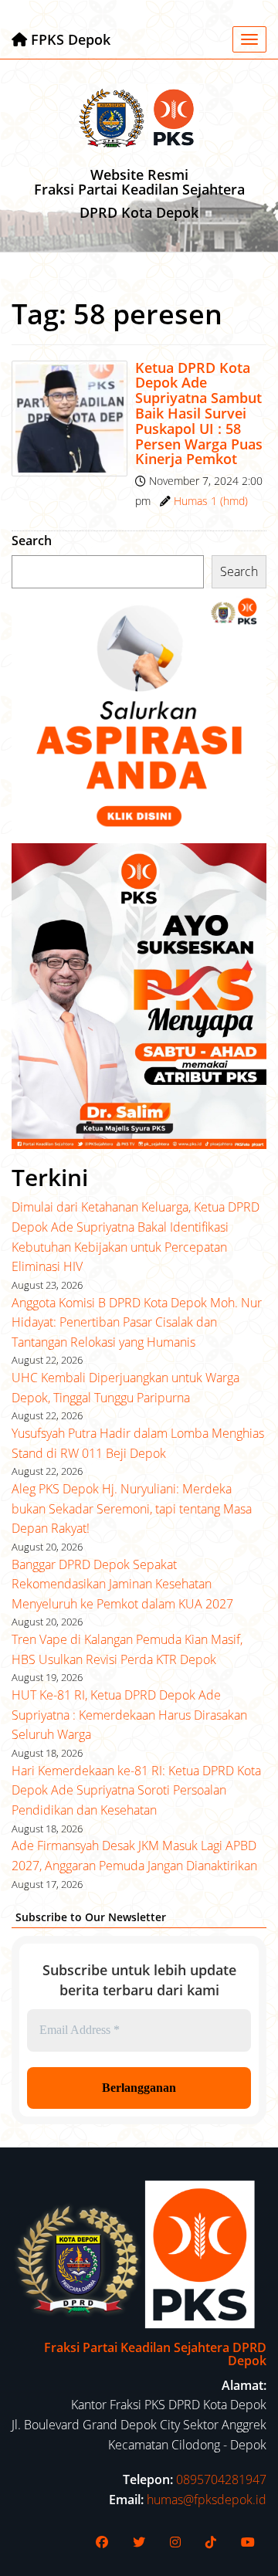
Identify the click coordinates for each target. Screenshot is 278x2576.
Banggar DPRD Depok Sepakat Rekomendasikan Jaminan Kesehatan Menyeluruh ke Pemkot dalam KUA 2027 (122, 1584)
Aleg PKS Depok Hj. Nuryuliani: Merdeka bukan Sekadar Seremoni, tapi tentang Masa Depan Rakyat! (132, 1508)
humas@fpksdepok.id (207, 2500)
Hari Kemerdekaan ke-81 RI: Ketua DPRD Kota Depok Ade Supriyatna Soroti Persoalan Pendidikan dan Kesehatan (136, 1790)
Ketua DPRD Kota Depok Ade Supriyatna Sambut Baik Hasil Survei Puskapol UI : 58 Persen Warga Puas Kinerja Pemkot (199, 414)
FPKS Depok (69, 39)
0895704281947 (221, 2479)
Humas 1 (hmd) (211, 501)
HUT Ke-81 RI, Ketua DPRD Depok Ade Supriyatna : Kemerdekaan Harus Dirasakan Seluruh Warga (129, 1715)
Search (32, 541)
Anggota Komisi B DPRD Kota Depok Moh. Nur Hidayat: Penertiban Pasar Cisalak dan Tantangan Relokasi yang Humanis (137, 1322)
